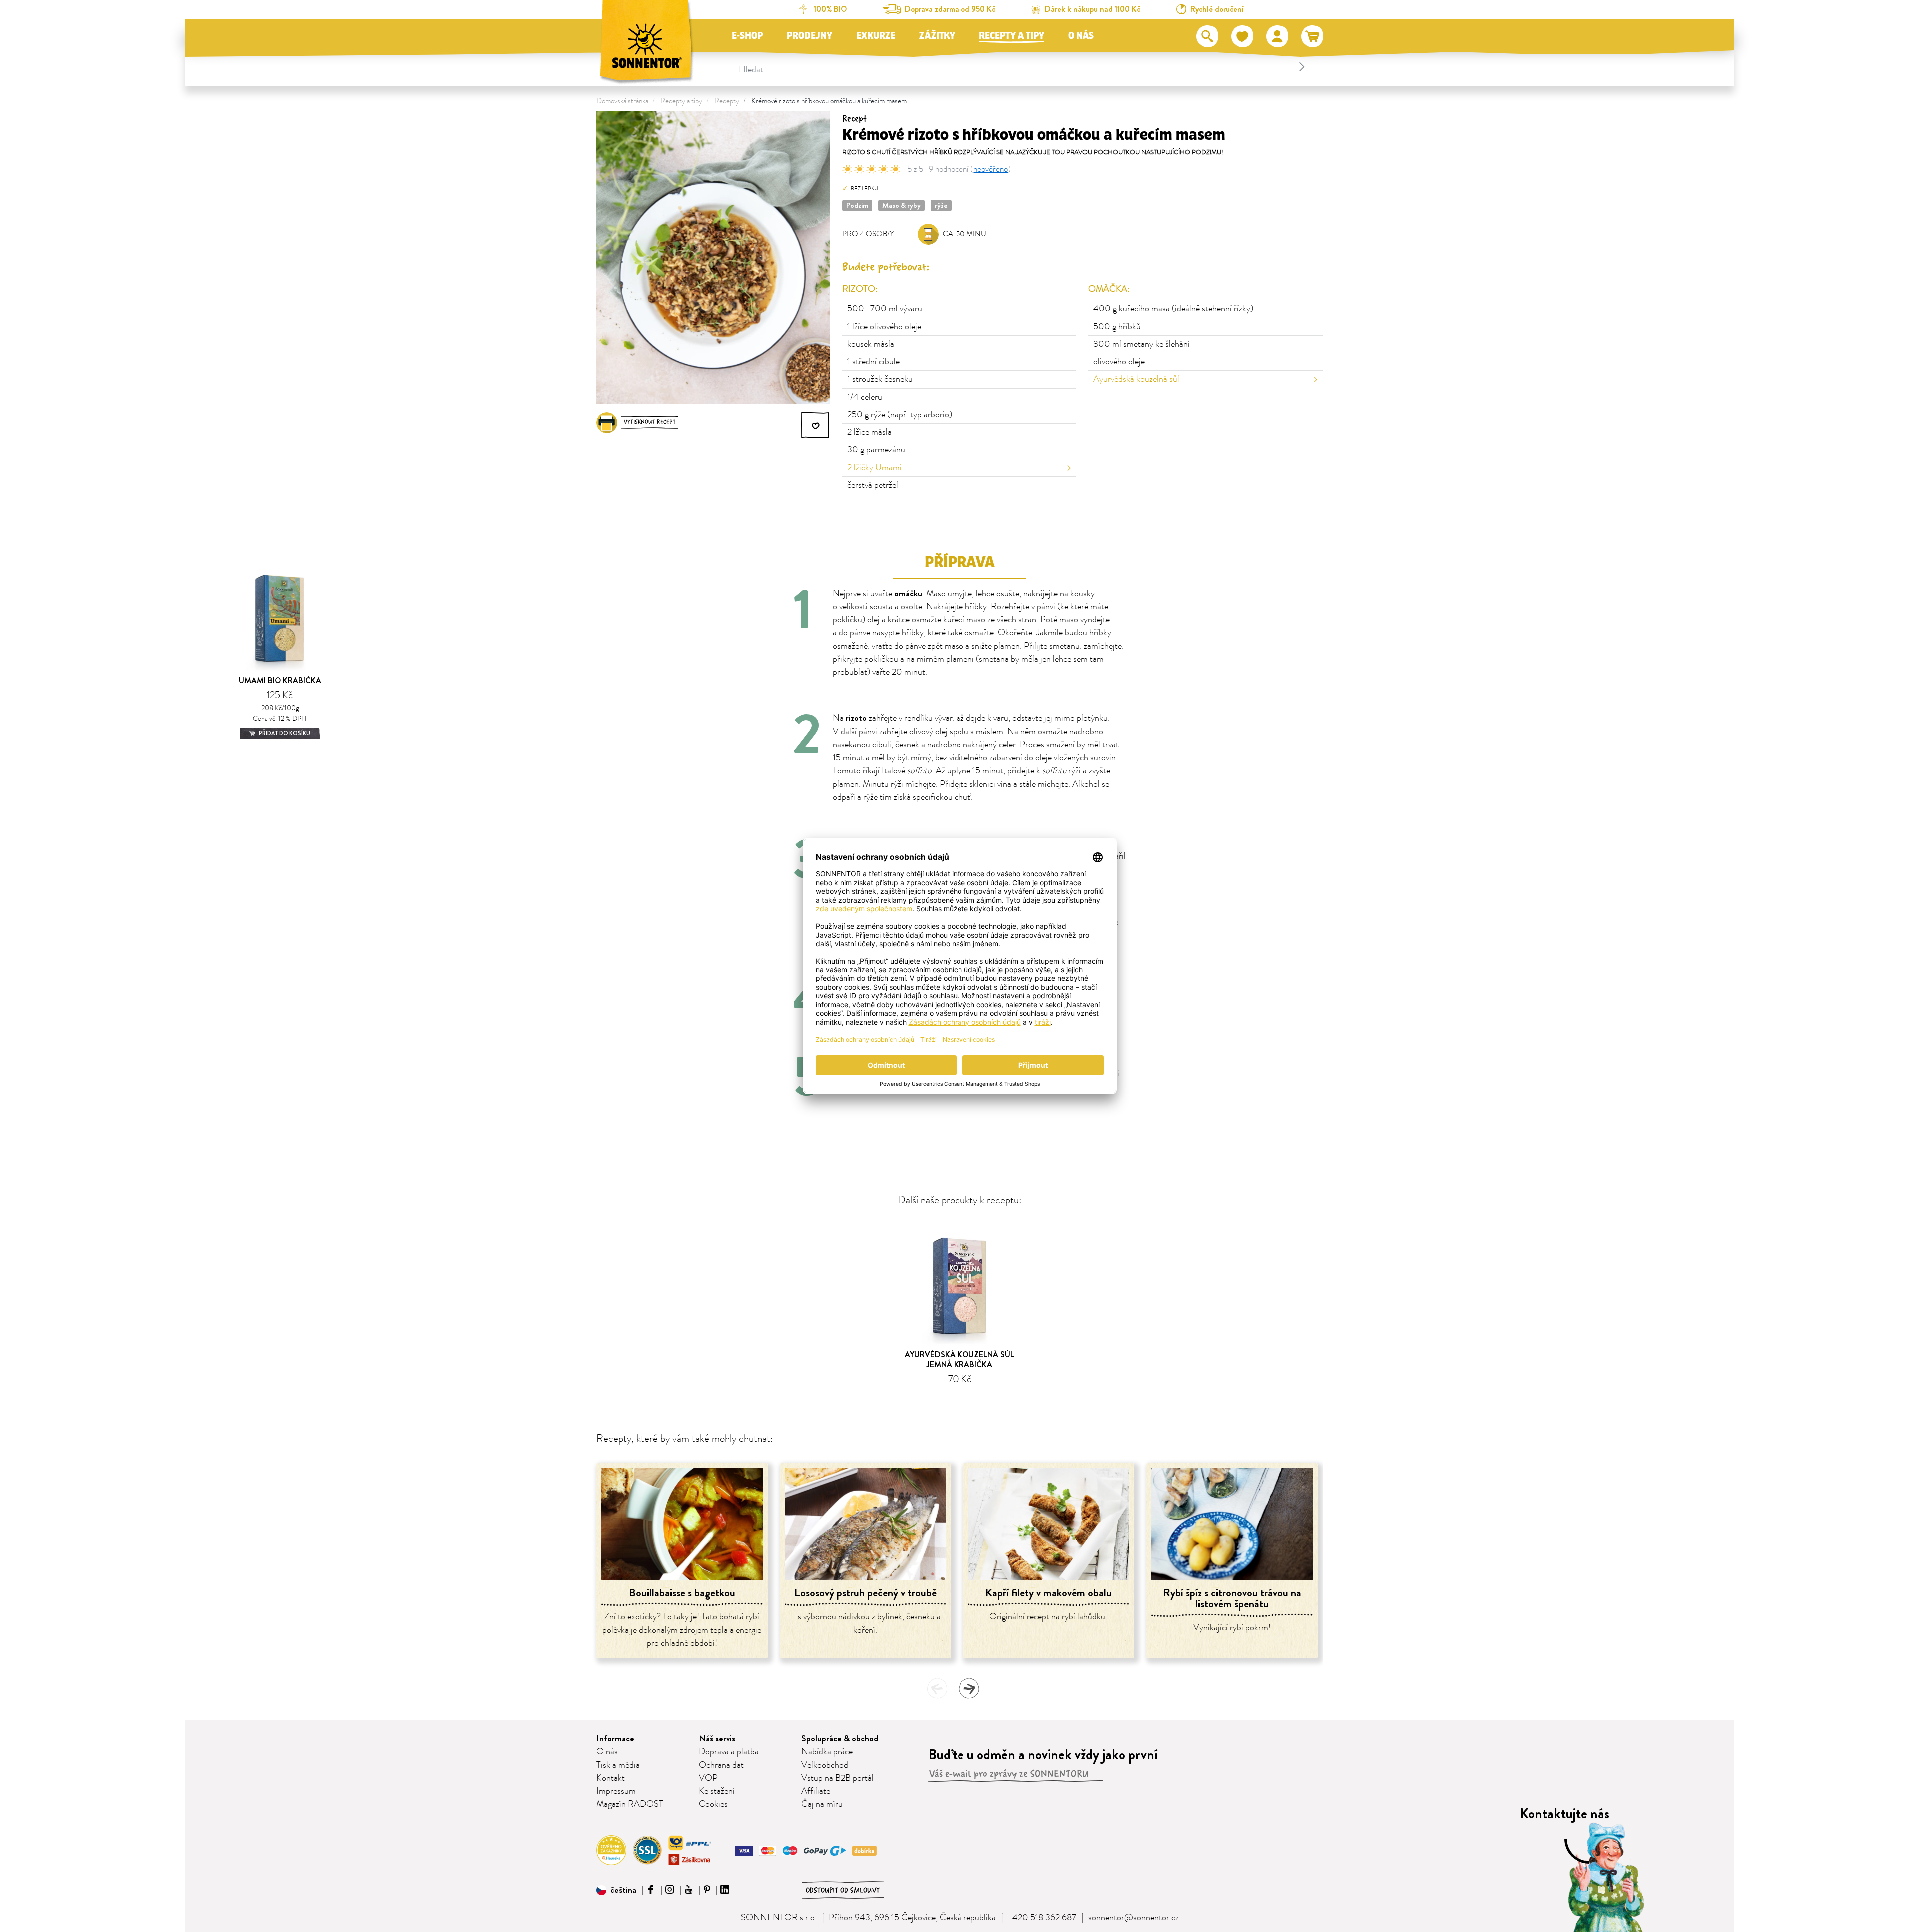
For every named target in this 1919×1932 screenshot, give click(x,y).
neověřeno (991, 169)
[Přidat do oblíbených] (816, 425)
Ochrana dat (721, 1765)
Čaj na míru (822, 1804)
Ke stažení (717, 1791)
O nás (1081, 36)
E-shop (747, 36)
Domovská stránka (622, 101)
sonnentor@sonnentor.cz (1134, 1918)
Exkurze (876, 36)
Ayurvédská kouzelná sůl (1136, 379)
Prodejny (809, 36)
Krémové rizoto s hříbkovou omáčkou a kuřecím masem (829, 101)
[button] (616, 1890)
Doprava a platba (729, 1752)
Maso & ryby (901, 205)
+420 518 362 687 (1042, 1918)
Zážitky (937, 36)
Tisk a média (618, 1765)
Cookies (713, 1804)
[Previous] (937, 1688)
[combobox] (1023, 67)
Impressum (616, 1791)
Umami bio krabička (280, 680)
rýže (941, 205)
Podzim (857, 205)
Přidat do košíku (284, 733)
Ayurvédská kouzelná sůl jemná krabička (959, 1359)
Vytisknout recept (650, 422)
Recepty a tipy (1012, 36)
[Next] (969, 1688)
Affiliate (816, 1791)
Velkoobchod (825, 1765)
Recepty (727, 101)
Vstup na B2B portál (837, 1778)
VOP (708, 1778)
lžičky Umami (874, 468)
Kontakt (610, 1778)
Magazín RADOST (630, 1804)
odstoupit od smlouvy (843, 1890)
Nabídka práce (827, 1752)
